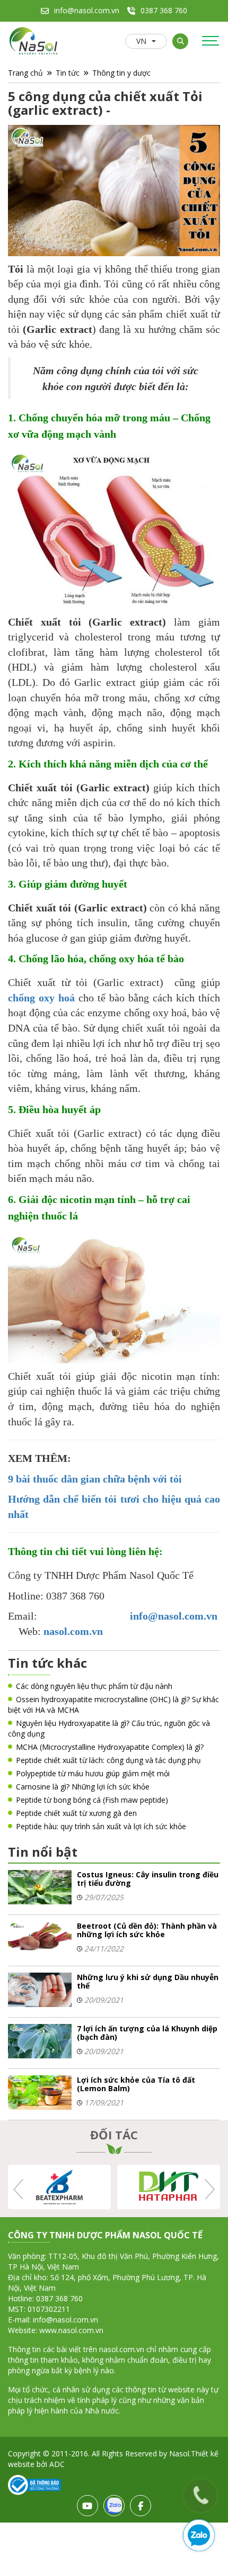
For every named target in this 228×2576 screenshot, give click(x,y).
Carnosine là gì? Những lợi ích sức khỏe (83, 1787)
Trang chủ (25, 73)
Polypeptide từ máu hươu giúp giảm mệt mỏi (93, 1773)
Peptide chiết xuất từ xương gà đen (76, 1813)
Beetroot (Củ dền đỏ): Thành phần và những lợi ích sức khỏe (147, 1930)
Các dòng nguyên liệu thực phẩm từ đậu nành (94, 1686)
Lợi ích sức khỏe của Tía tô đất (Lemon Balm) (136, 2084)
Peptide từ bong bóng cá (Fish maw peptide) (92, 1800)
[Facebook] (141, 2506)
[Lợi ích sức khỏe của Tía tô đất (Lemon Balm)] (40, 2091)
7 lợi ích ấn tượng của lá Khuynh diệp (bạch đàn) (147, 2033)
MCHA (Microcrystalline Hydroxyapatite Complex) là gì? (110, 1747)
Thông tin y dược (121, 73)
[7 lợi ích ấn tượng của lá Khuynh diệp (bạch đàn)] (40, 2040)
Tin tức (68, 73)
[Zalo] (114, 2506)
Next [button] (209, 2189)
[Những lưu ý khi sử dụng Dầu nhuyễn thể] (40, 1989)
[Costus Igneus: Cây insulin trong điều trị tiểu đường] (40, 1886)
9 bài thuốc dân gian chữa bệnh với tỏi (96, 1479)
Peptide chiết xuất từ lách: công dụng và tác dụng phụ (108, 1760)
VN (141, 41)
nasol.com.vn (73, 1631)
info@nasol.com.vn (87, 10)
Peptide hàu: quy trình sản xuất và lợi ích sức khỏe (101, 1826)
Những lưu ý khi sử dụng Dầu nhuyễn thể (148, 1981)
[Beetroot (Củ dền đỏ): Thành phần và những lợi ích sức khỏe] (40, 1937)
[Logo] (34, 42)
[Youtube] (87, 2506)
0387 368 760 (164, 10)
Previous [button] (19, 2189)
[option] (59, 2187)
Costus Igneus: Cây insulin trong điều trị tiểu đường (148, 1879)
